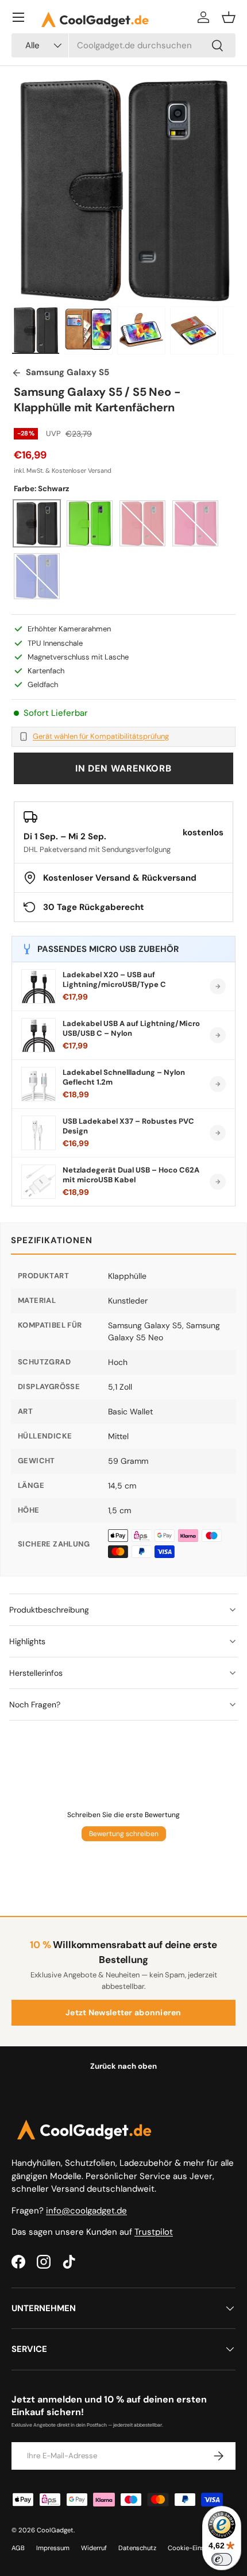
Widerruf (94, 2548)
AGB (18, 2548)
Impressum (53, 2548)
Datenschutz (137, 2548)
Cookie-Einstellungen (200, 2548)
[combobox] (123, 45)
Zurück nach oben (123, 2066)
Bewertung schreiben (124, 1834)
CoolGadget (55, 2530)
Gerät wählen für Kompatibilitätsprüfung (101, 736)
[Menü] (18, 17)
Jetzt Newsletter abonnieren (123, 2012)
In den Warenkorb (123, 768)
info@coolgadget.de (86, 2211)
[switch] (222, 2559)
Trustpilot (154, 2232)
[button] (229, 17)
